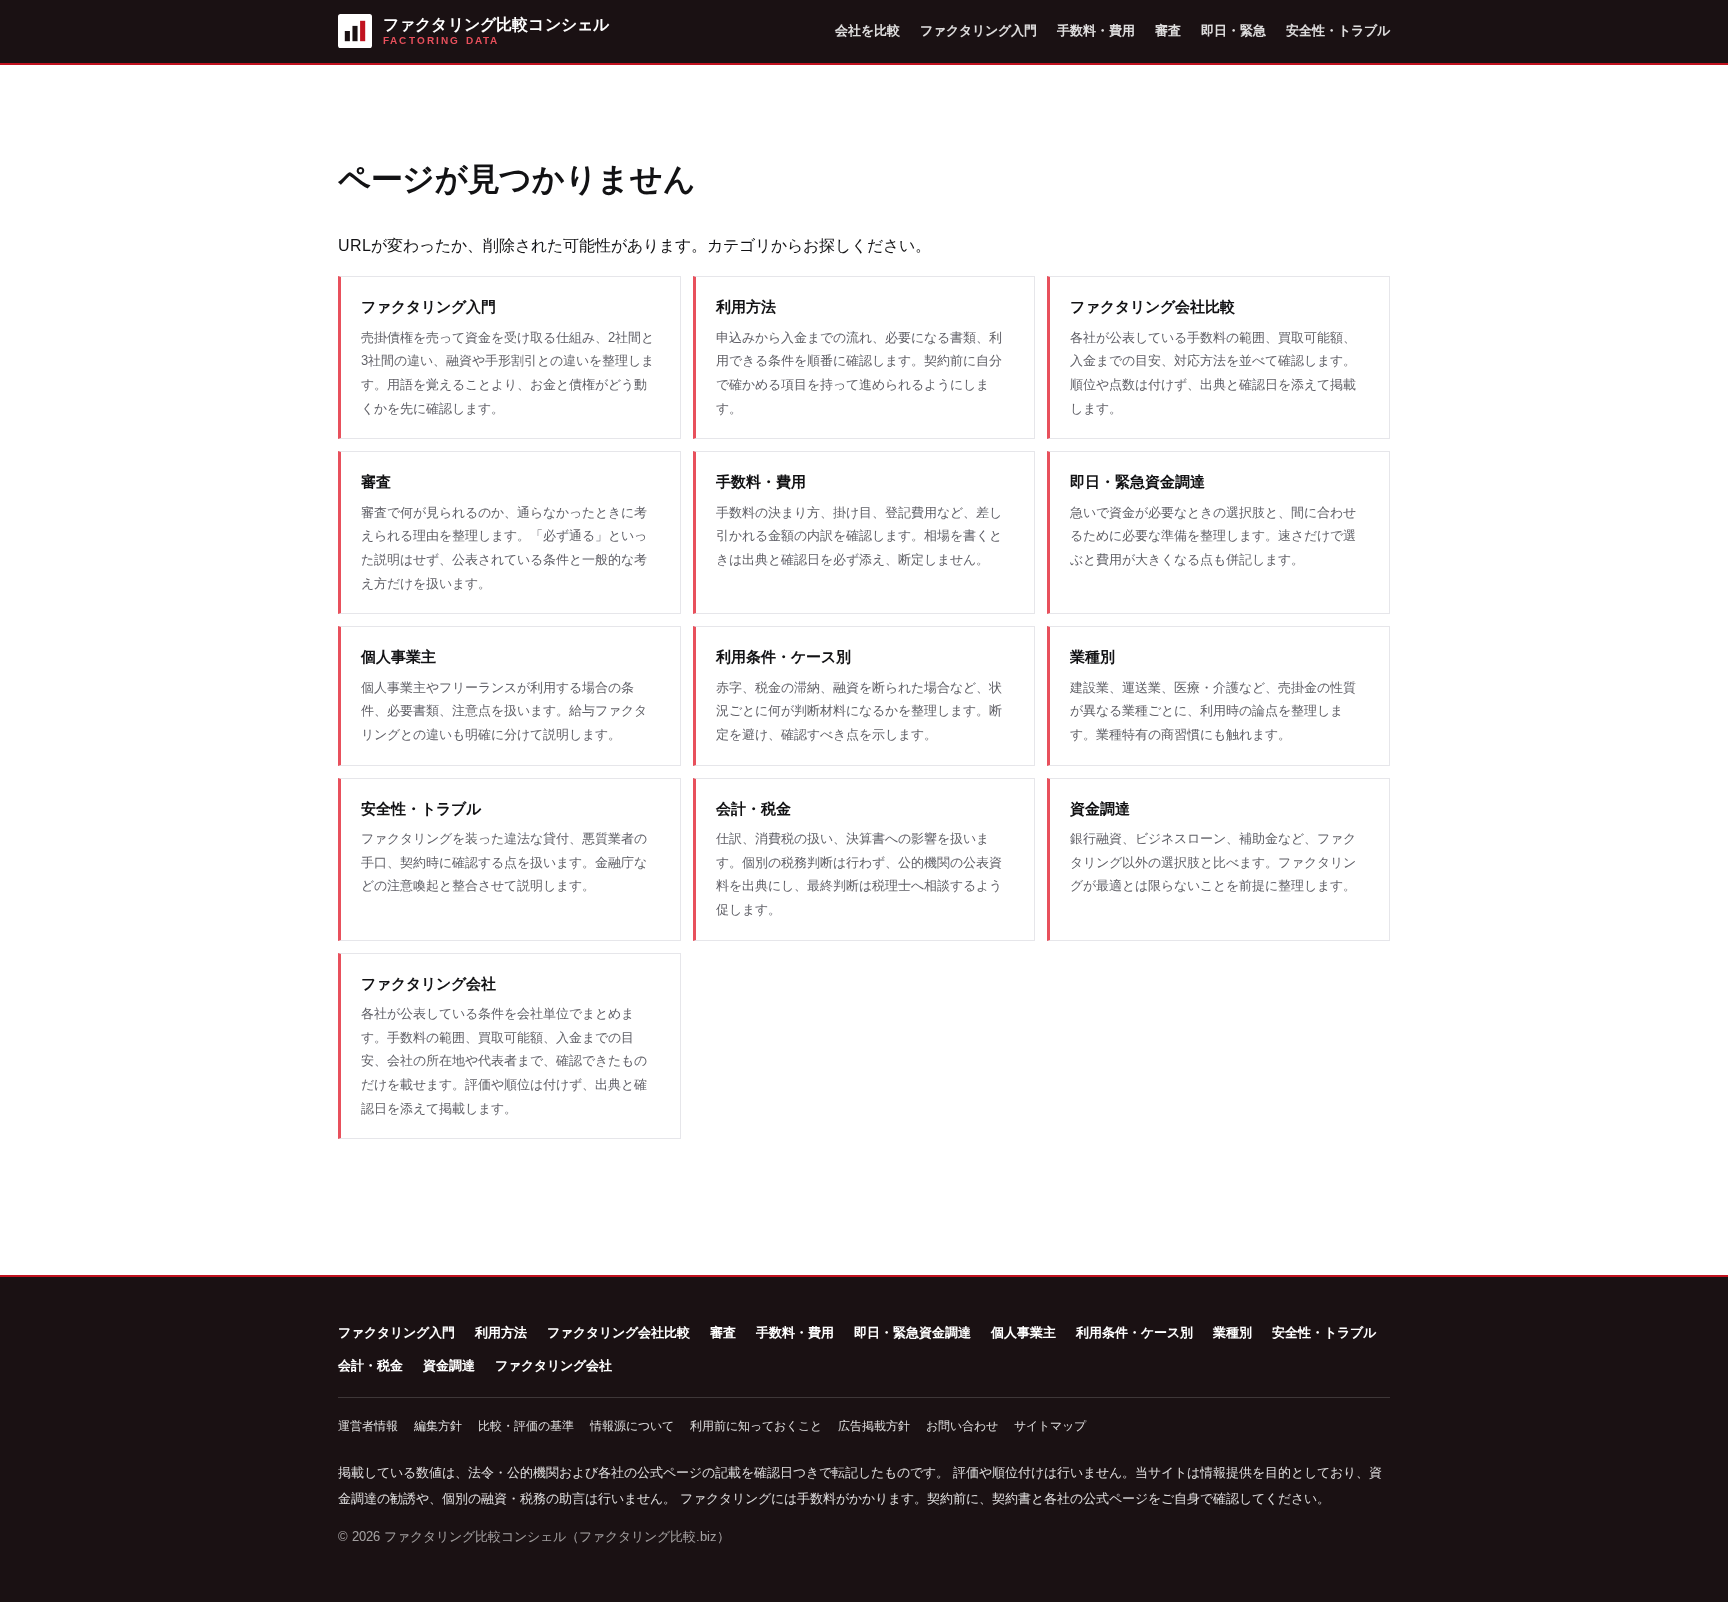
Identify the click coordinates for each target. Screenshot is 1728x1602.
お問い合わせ (962, 1426)
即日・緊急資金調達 (912, 1332)
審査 (1168, 30)
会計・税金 (370, 1365)
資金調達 (449, 1365)
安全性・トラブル (1338, 30)
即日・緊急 (1233, 30)
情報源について (632, 1426)
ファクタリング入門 (978, 30)
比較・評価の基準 (526, 1426)
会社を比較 (867, 30)
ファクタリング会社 (553, 1365)
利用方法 (501, 1332)
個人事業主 (1023, 1332)
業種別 (1232, 1332)
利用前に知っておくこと (756, 1426)
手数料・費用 (1096, 30)
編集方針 (438, 1426)
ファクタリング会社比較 (618, 1332)
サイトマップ (1050, 1426)
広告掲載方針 (874, 1426)
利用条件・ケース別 (1134, 1332)
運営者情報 (368, 1426)
